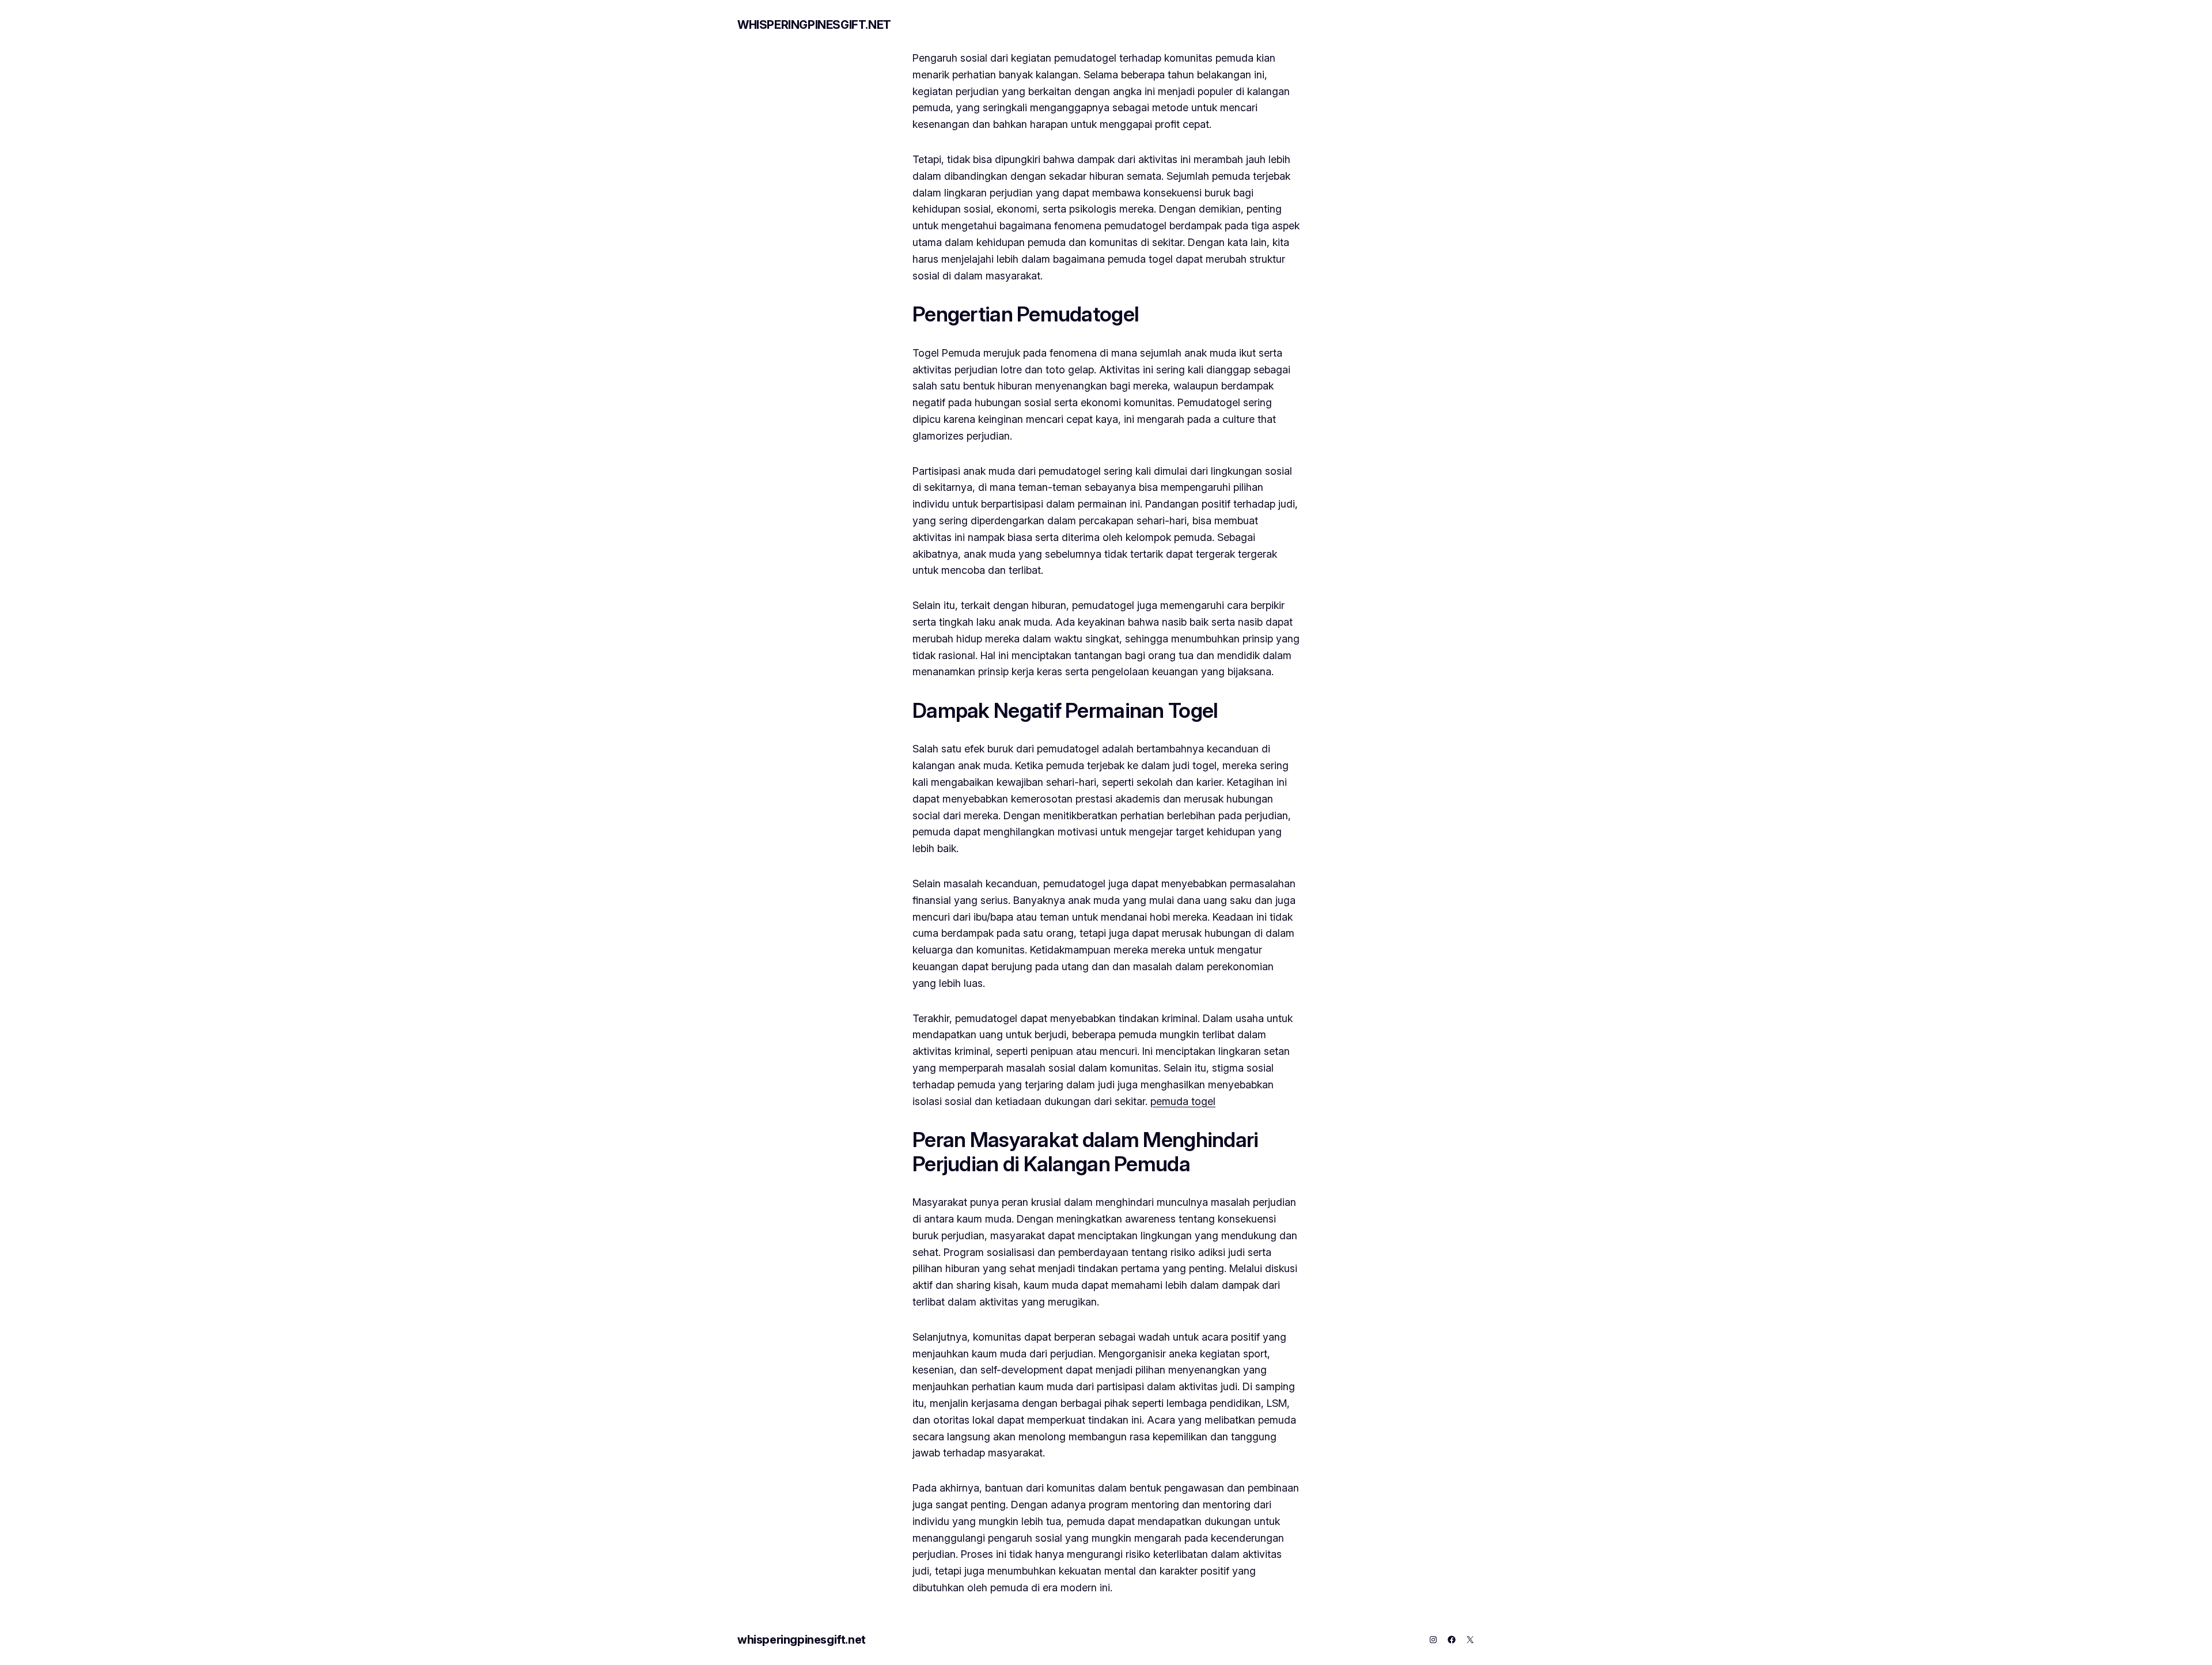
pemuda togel (1183, 1101)
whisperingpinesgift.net (814, 25)
